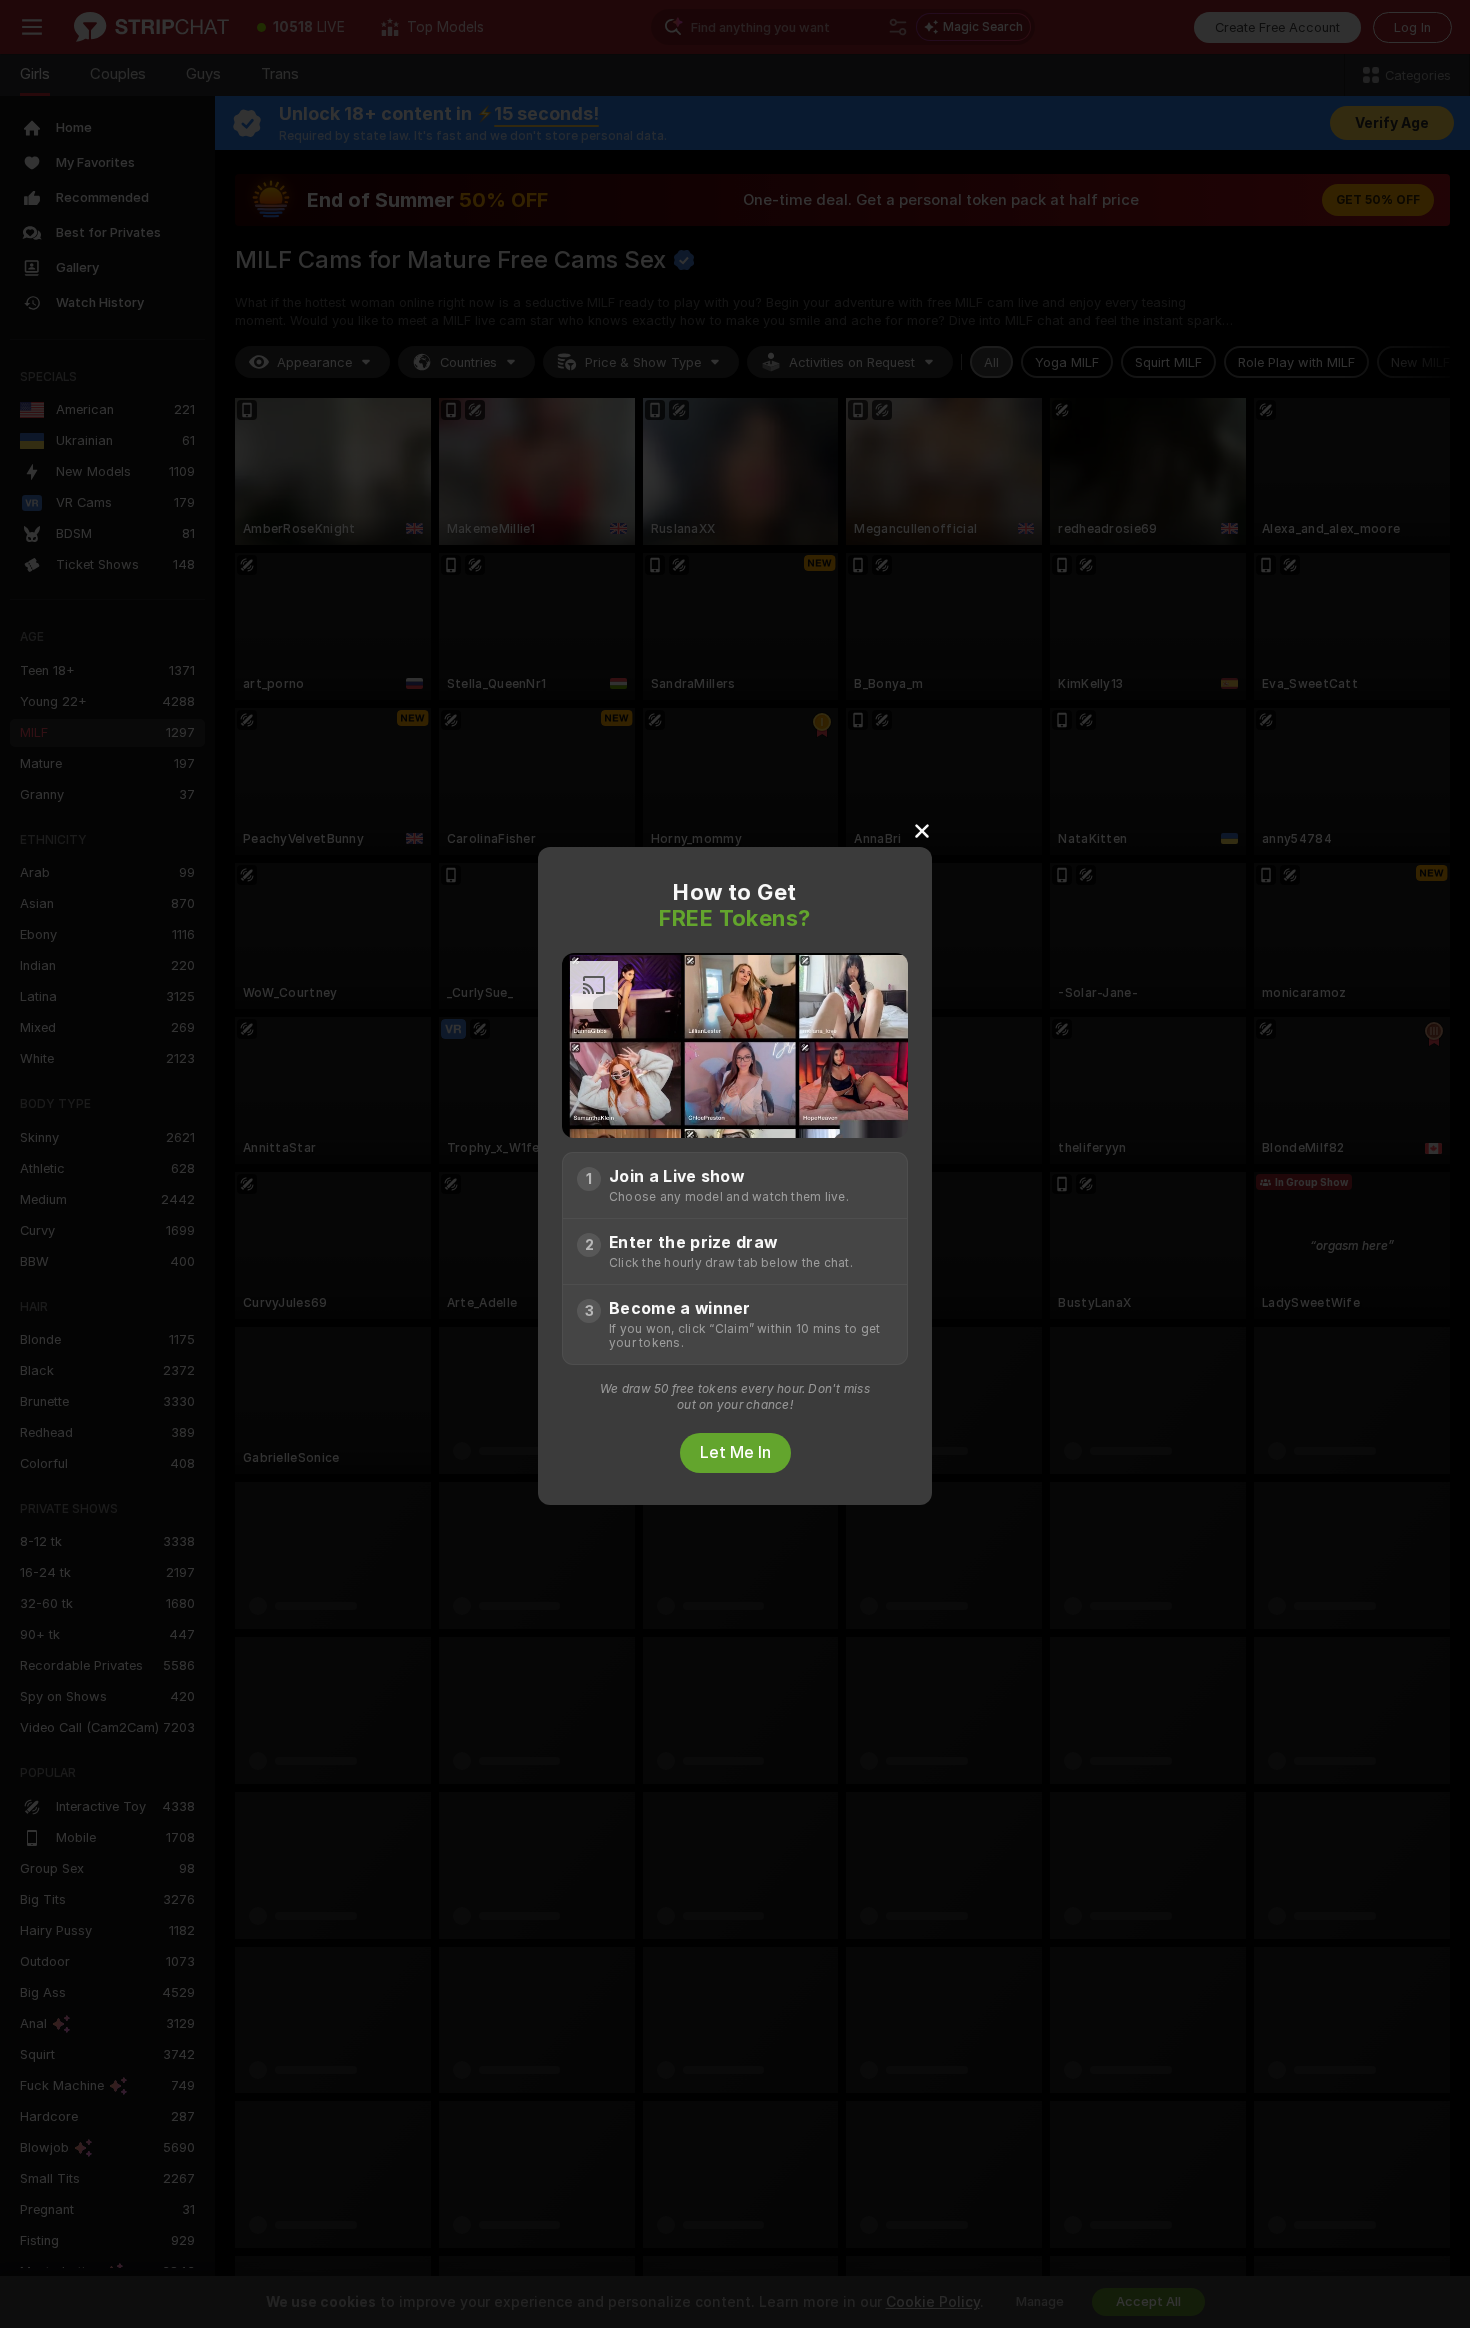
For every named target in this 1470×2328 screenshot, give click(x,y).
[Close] (922, 830)
